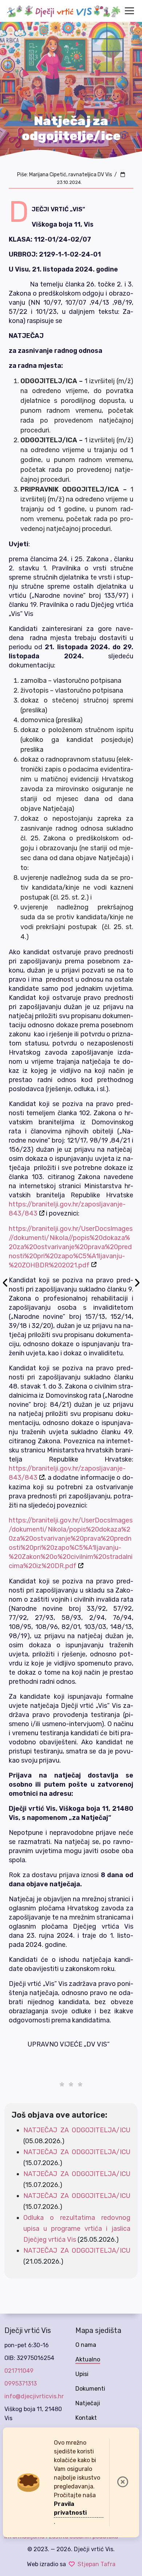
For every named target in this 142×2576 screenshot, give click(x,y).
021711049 (19, 2371)
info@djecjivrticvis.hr (34, 2396)
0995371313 (21, 2384)
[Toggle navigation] (129, 11)
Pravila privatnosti (70, 2508)
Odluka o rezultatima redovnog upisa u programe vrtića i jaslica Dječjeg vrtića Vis (77, 2229)
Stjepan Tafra (96, 2564)
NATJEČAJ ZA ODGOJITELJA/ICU (77, 2130)
